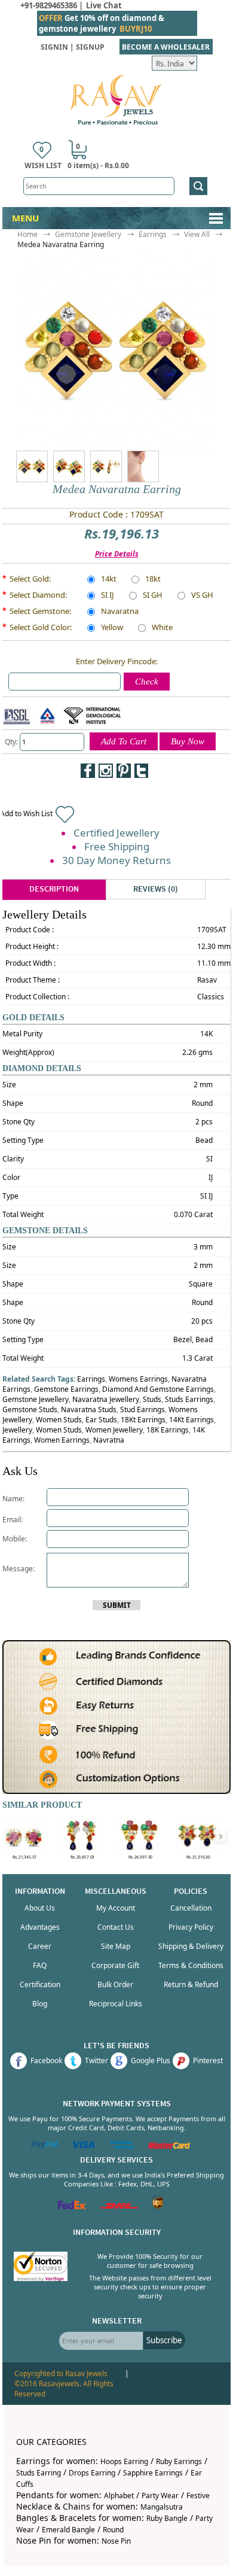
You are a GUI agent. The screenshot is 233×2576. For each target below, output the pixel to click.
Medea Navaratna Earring (61, 244)
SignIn (54, 47)
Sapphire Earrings (153, 2473)
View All (197, 234)
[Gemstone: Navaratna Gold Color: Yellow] (69, 466)
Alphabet (119, 2496)
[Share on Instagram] (106, 771)
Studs (152, 1399)
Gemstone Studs (30, 1409)
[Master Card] (169, 2146)
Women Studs (59, 1420)
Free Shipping (117, 846)
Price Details (117, 554)
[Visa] (84, 2146)
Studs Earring (39, 2473)
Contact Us (116, 1927)
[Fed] (72, 2207)
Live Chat (104, 5)
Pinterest (208, 2061)
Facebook (46, 2061)
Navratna (109, 1440)
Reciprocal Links (116, 2004)
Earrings (153, 234)
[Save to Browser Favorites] (88, 789)
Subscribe (164, 2340)
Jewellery (17, 1430)
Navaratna (120, 612)
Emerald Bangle (68, 2530)
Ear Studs (101, 1420)
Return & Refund (191, 1985)
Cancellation (191, 1908)
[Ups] (158, 2207)
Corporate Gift (115, 1965)
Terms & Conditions (191, 1965)
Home (27, 234)
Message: (19, 1569)
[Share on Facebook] (88, 771)
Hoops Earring (124, 2461)
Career (40, 1946)
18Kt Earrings (143, 1420)
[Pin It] (124, 771)
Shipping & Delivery (191, 1946)
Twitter (96, 2061)
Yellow (112, 628)
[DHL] (119, 2207)
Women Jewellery (114, 1430)
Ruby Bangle (167, 2518)
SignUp (90, 47)
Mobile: (15, 1539)
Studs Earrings (189, 1399)
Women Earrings (62, 1440)
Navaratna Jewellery (106, 1399)
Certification (40, 1985)
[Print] (106, 789)
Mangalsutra (162, 2507)
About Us (40, 1908)
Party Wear (160, 2496)
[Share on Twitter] (142, 771)
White (162, 628)
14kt (109, 580)
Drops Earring (92, 2473)
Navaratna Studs (89, 1409)
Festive (198, 2496)
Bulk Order (115, 1985)
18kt (153, 580)
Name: (13, 1499)
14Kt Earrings (191, 1420)
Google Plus (151, 2061)
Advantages (40, 1927)
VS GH (202, 596)
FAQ (40, 1965)
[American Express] (122, 2146)
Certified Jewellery (116, 833)
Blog (40, 2004)
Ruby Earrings (179, 2461)
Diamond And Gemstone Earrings (158, 1389)
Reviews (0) (156, 889)
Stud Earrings (142, 1409)
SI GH (153, 596)
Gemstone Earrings (66, 1389)
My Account (116, 1908)
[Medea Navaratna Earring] (47, 466)
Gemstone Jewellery (88, 234)
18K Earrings (168, 1430)
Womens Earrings (138, 1379)
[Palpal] (45, 2146)
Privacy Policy (191, 1927)
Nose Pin (116, 2541)
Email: (13, 1520)
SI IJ (108, 596)
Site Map (116, 1946)
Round (113, 2530)
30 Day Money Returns (116, 860)
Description (54, 889)
